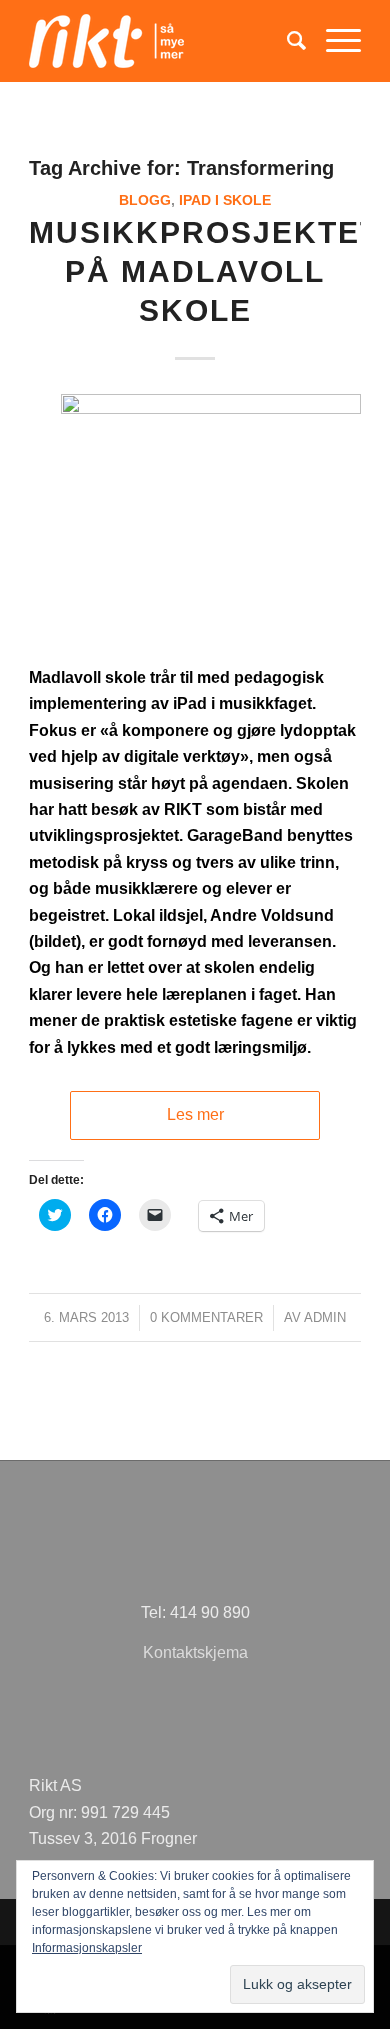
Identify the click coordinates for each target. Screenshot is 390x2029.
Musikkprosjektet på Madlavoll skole (204, 271)
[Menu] (333, 41)
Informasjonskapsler (87, 1948)
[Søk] (286, 41)
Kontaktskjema (195, 1652)
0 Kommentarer (206, 1317)
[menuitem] (286, 41)
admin (325, 1317)
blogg (145, 200)
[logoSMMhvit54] (161, 41)
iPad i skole (225, 200)
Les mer (195, 1114)
